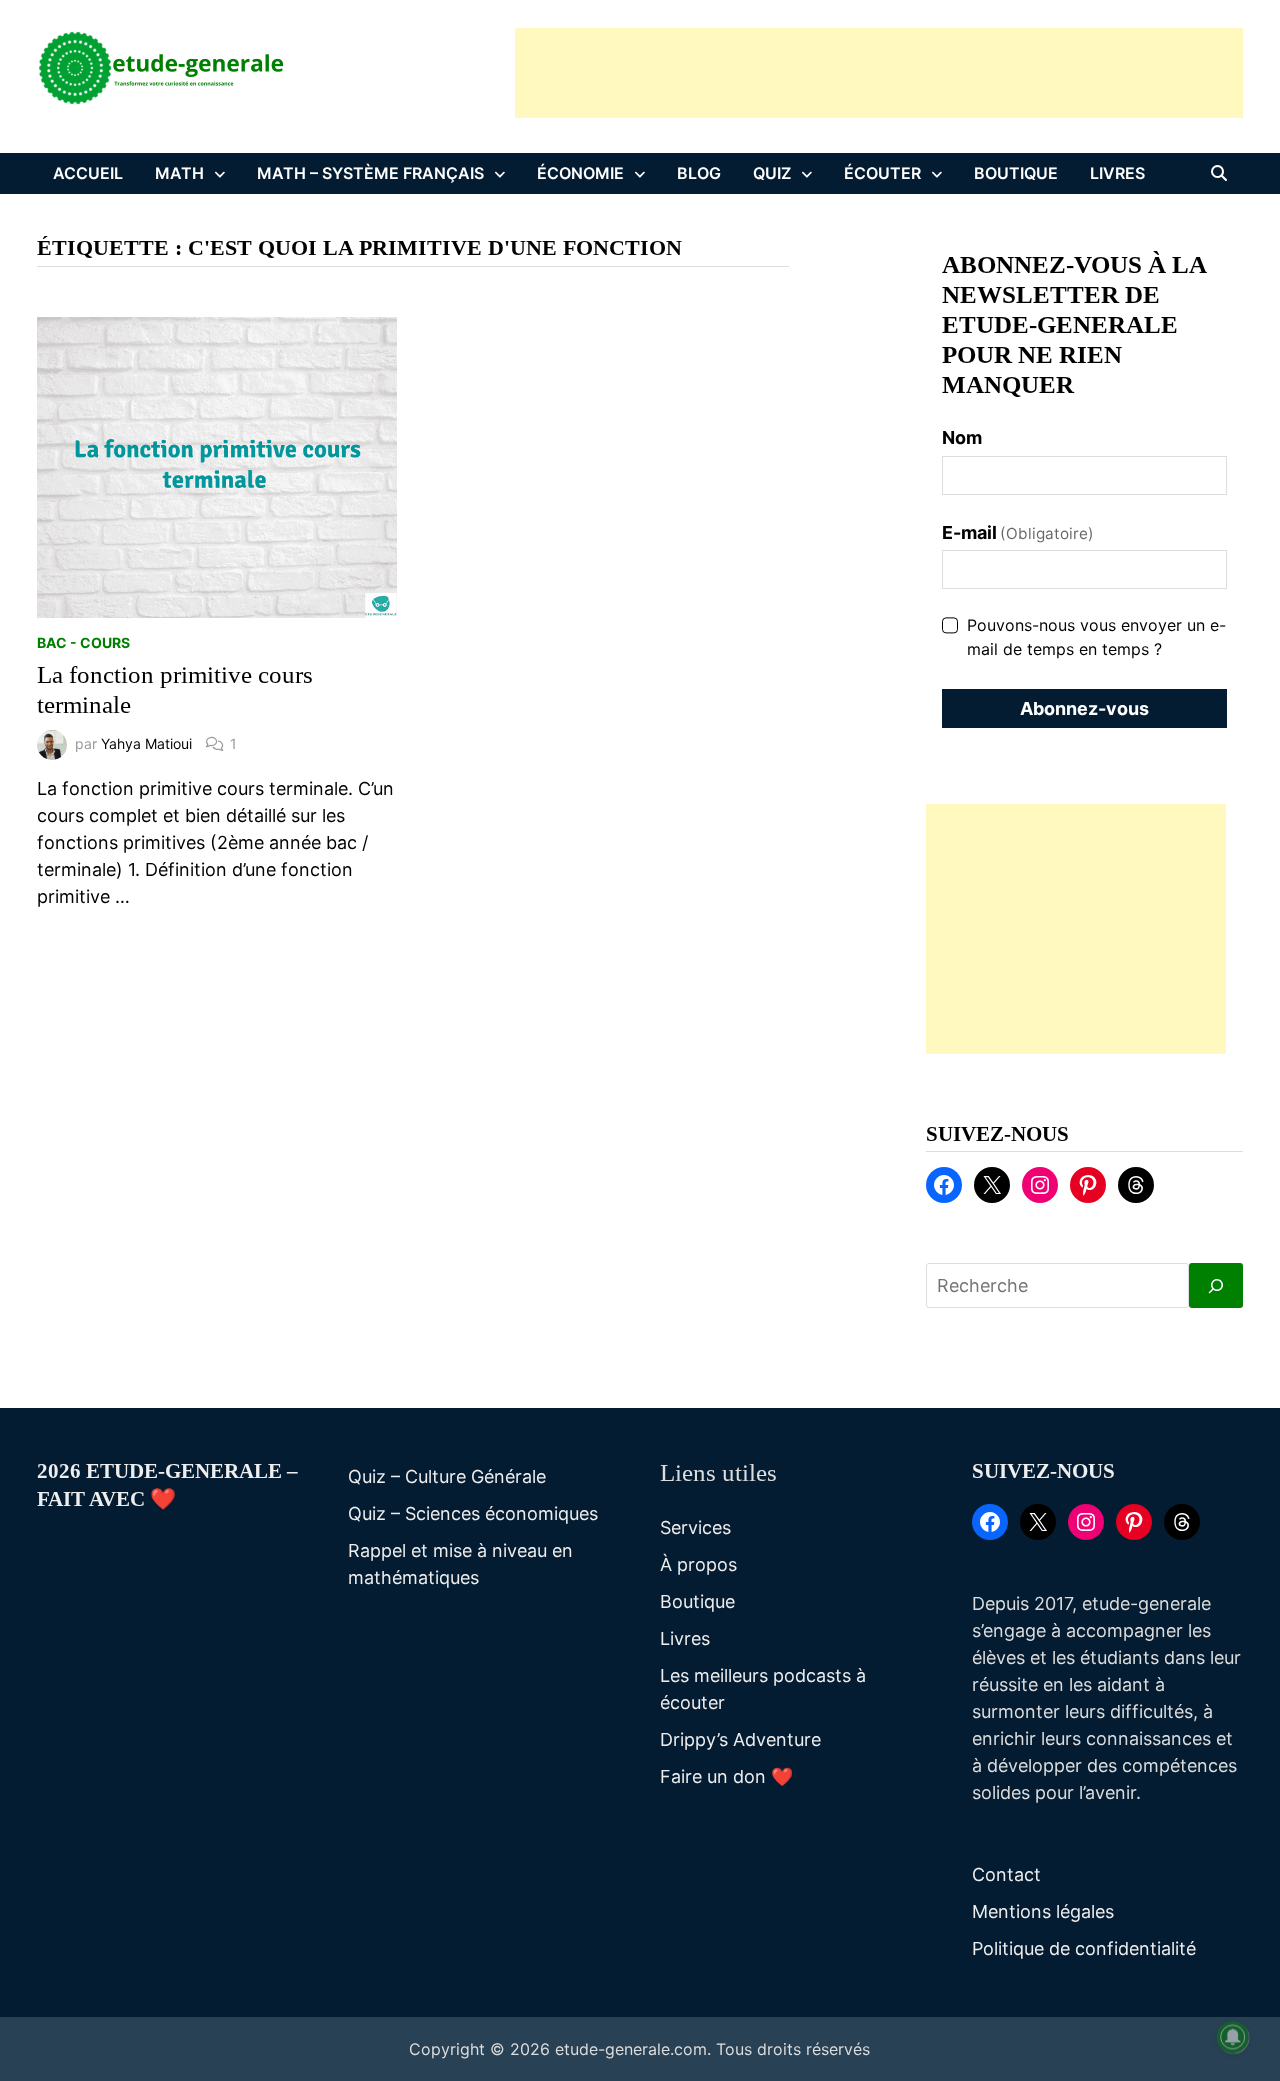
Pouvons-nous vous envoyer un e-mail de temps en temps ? (1096, 637)
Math (179, 173)
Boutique (1016, 173)
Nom (962, 437)
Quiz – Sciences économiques (473, 1513)
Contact (1006, 1874)
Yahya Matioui (146, 743)
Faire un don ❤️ (726, 1776)
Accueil (88, 173)
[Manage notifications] (1233, 2037)
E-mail (1018, 532)
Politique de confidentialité (1084, 1948)
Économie (580, 173)
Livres (1117, 173)
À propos (698, 1564)
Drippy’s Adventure (740, 1739)
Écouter (882, 173)
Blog (699, 173)
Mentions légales (1043, 1911)
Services (695, 1527)
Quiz (772, 173)
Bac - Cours (83, 642)
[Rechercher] (1216, 1285)
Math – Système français (370, 173)
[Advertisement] (879, 73)
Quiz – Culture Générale (447, 1476)
